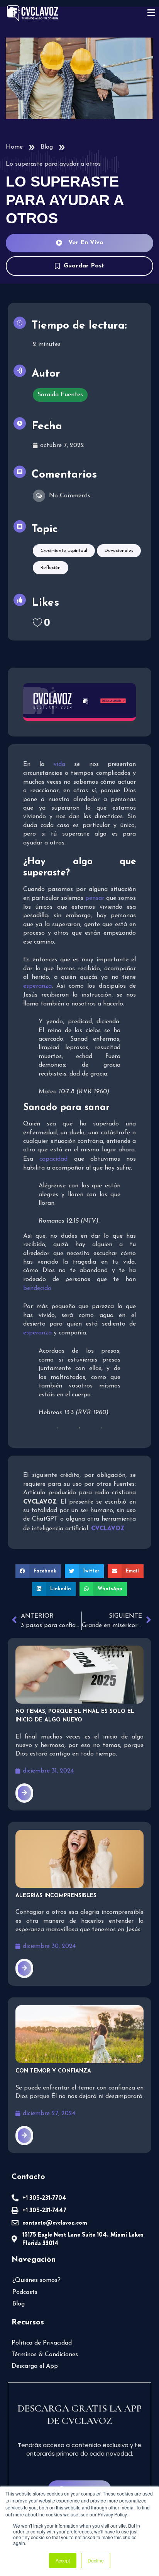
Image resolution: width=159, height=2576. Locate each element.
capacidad (53, 1159)
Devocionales (119, 551)
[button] (38, 1571)
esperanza (37, 986)
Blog (47, 147)
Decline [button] (96, 2560)
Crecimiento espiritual (64, 551)
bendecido (37, 1288)
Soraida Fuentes (60, 395)
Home (14, 147)
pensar (95, 898)
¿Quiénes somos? (36, 2280)
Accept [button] (63, 2560)
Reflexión (51, 568)
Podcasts (25, 2292)
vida (59, 764)
